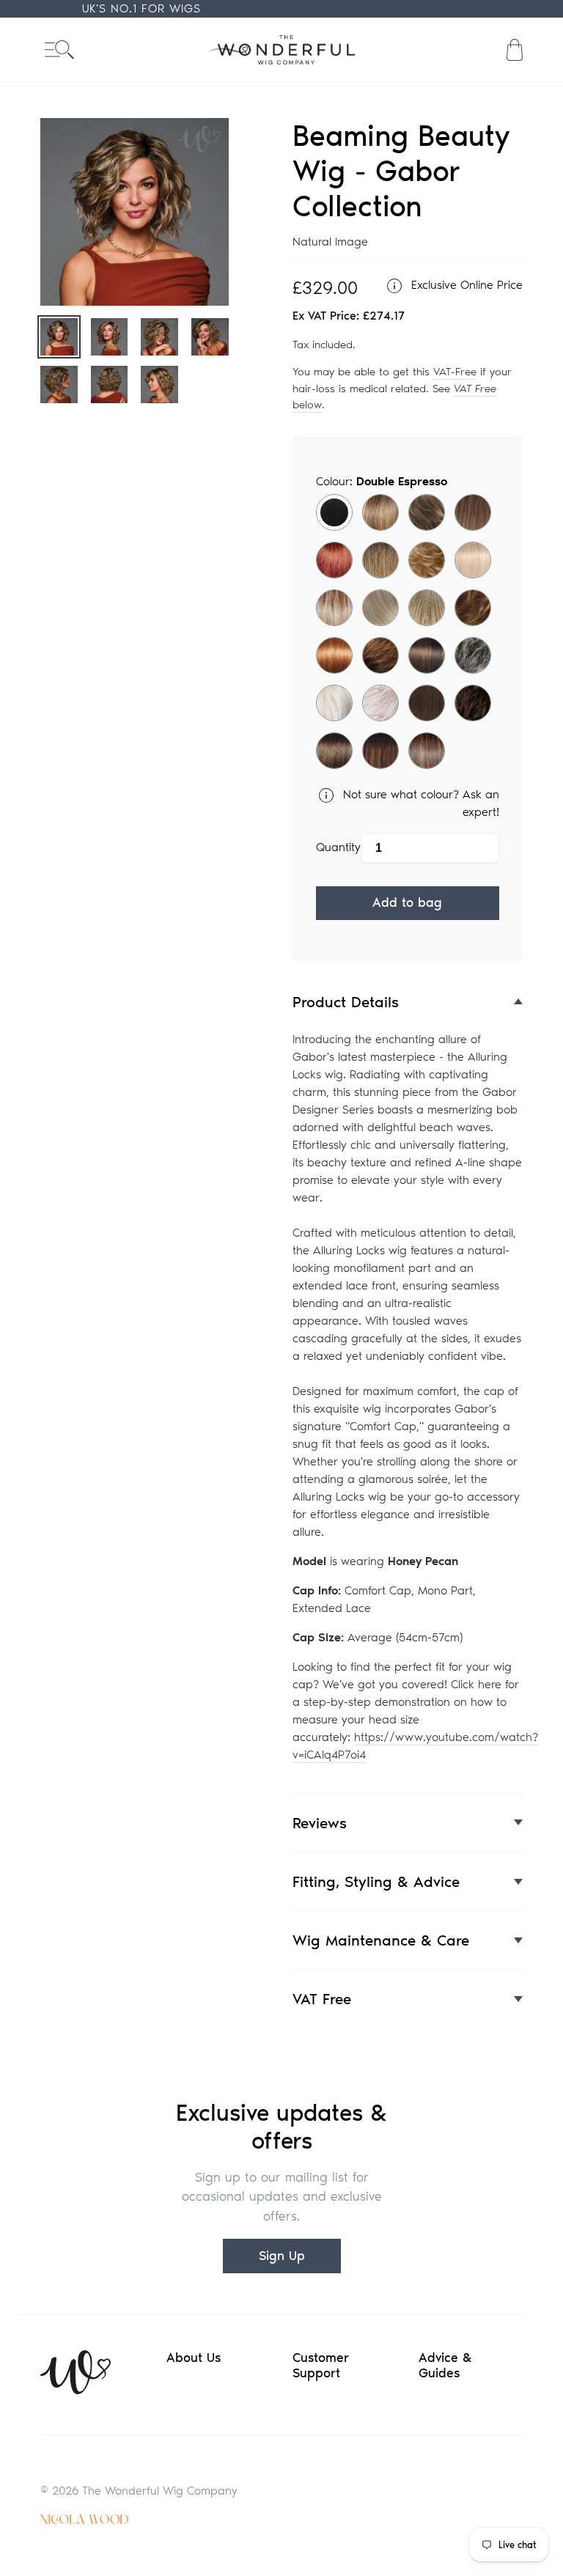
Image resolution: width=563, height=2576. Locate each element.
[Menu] (59, 49)
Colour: (382, 481)
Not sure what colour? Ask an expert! (419, 803)
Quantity (338, 847)
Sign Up (282, 2256)
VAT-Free (455, 372)
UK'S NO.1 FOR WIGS (141, 8)
